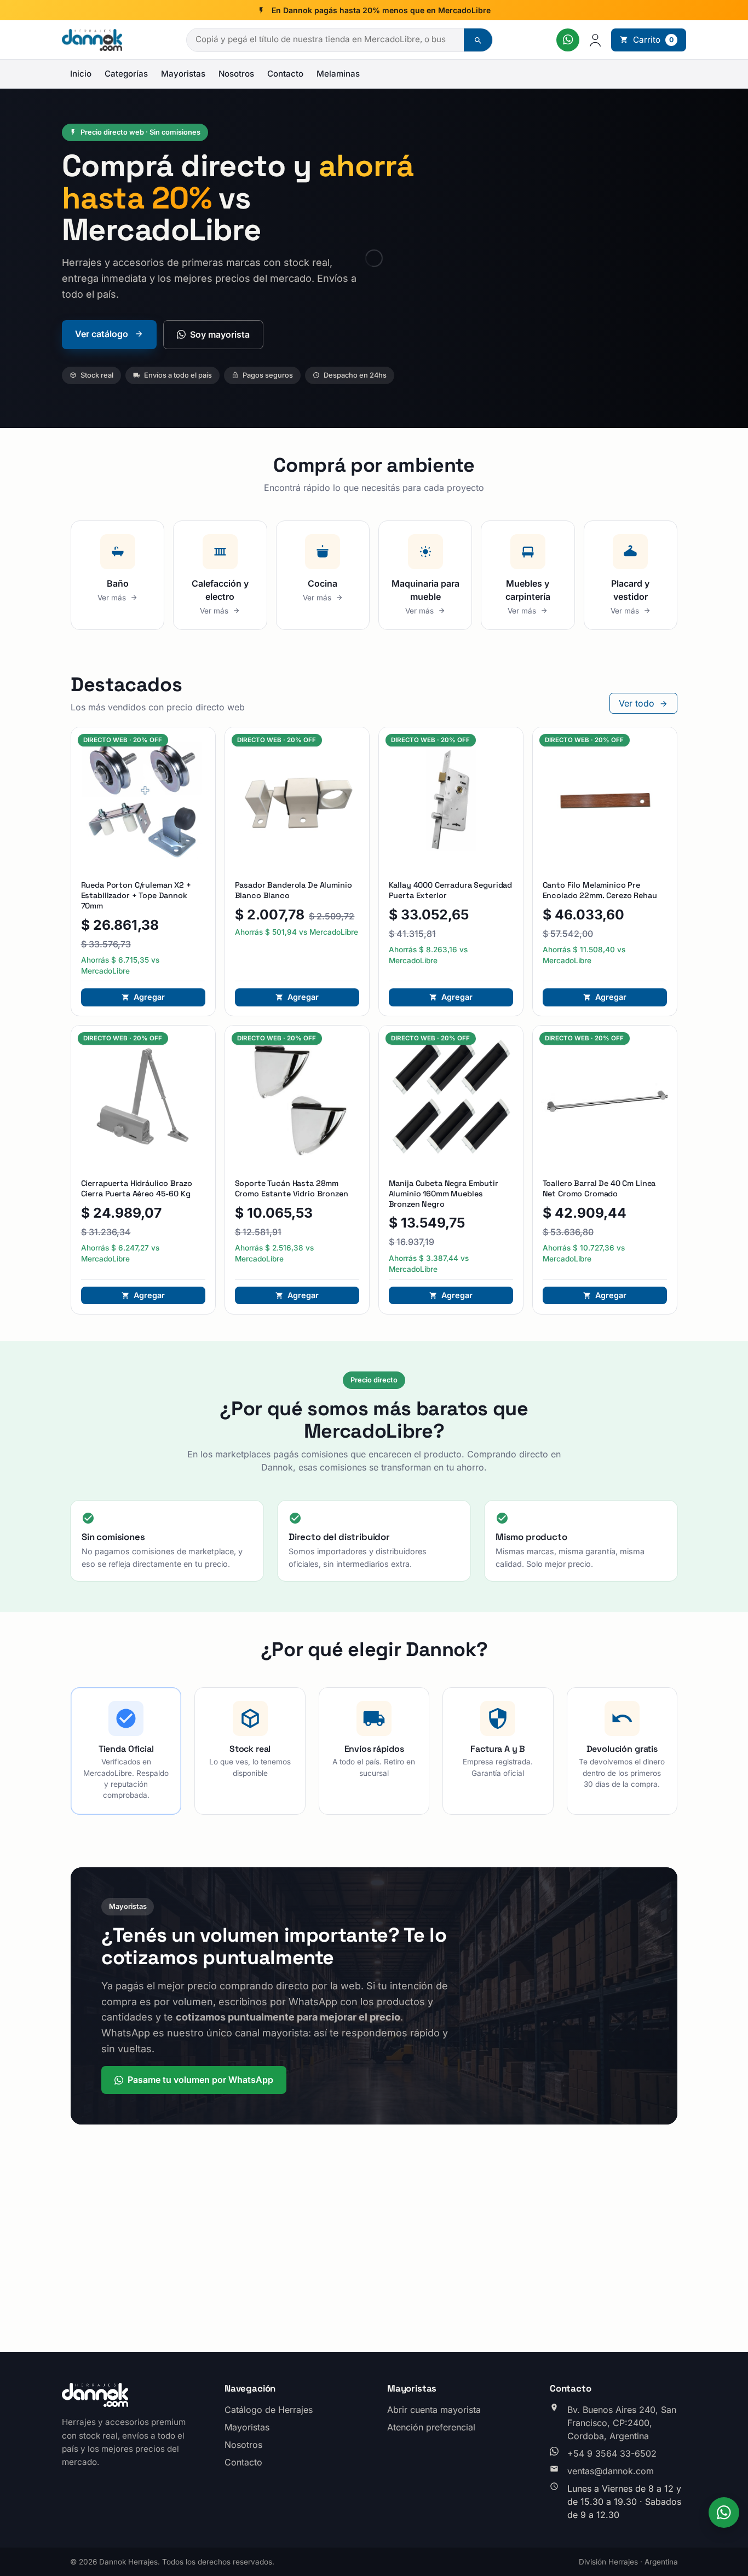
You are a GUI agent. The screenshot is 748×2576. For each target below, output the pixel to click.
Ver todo (638, 703)
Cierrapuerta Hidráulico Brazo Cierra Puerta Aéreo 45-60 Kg (137, 1188)
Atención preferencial (431, 2427)
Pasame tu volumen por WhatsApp (200, 2080)
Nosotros (236, 74)
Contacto (285, 74)
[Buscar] (478, 40)
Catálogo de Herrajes (269, 2410)
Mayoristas (183, 74)
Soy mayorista (220, 334)
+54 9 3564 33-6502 (612, 2453)
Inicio (81, 74)
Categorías (126, 74)
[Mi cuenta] (595, 40)
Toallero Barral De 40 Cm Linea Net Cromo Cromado (599, 1188)
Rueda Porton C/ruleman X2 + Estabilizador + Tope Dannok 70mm (136, 895)
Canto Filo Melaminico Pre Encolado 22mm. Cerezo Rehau (600, 890)
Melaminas (338, 74)
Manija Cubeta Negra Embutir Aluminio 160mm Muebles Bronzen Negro (444, 1193)
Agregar (149, 997)
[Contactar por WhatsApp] (568, 40)
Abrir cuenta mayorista (434, 2410)
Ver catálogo (103, 334)
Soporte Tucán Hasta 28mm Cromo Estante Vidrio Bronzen (292, 1188)
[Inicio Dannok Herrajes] (92, 40)
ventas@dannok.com (611, 2471)
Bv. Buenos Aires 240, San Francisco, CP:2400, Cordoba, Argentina (622, 2423)
